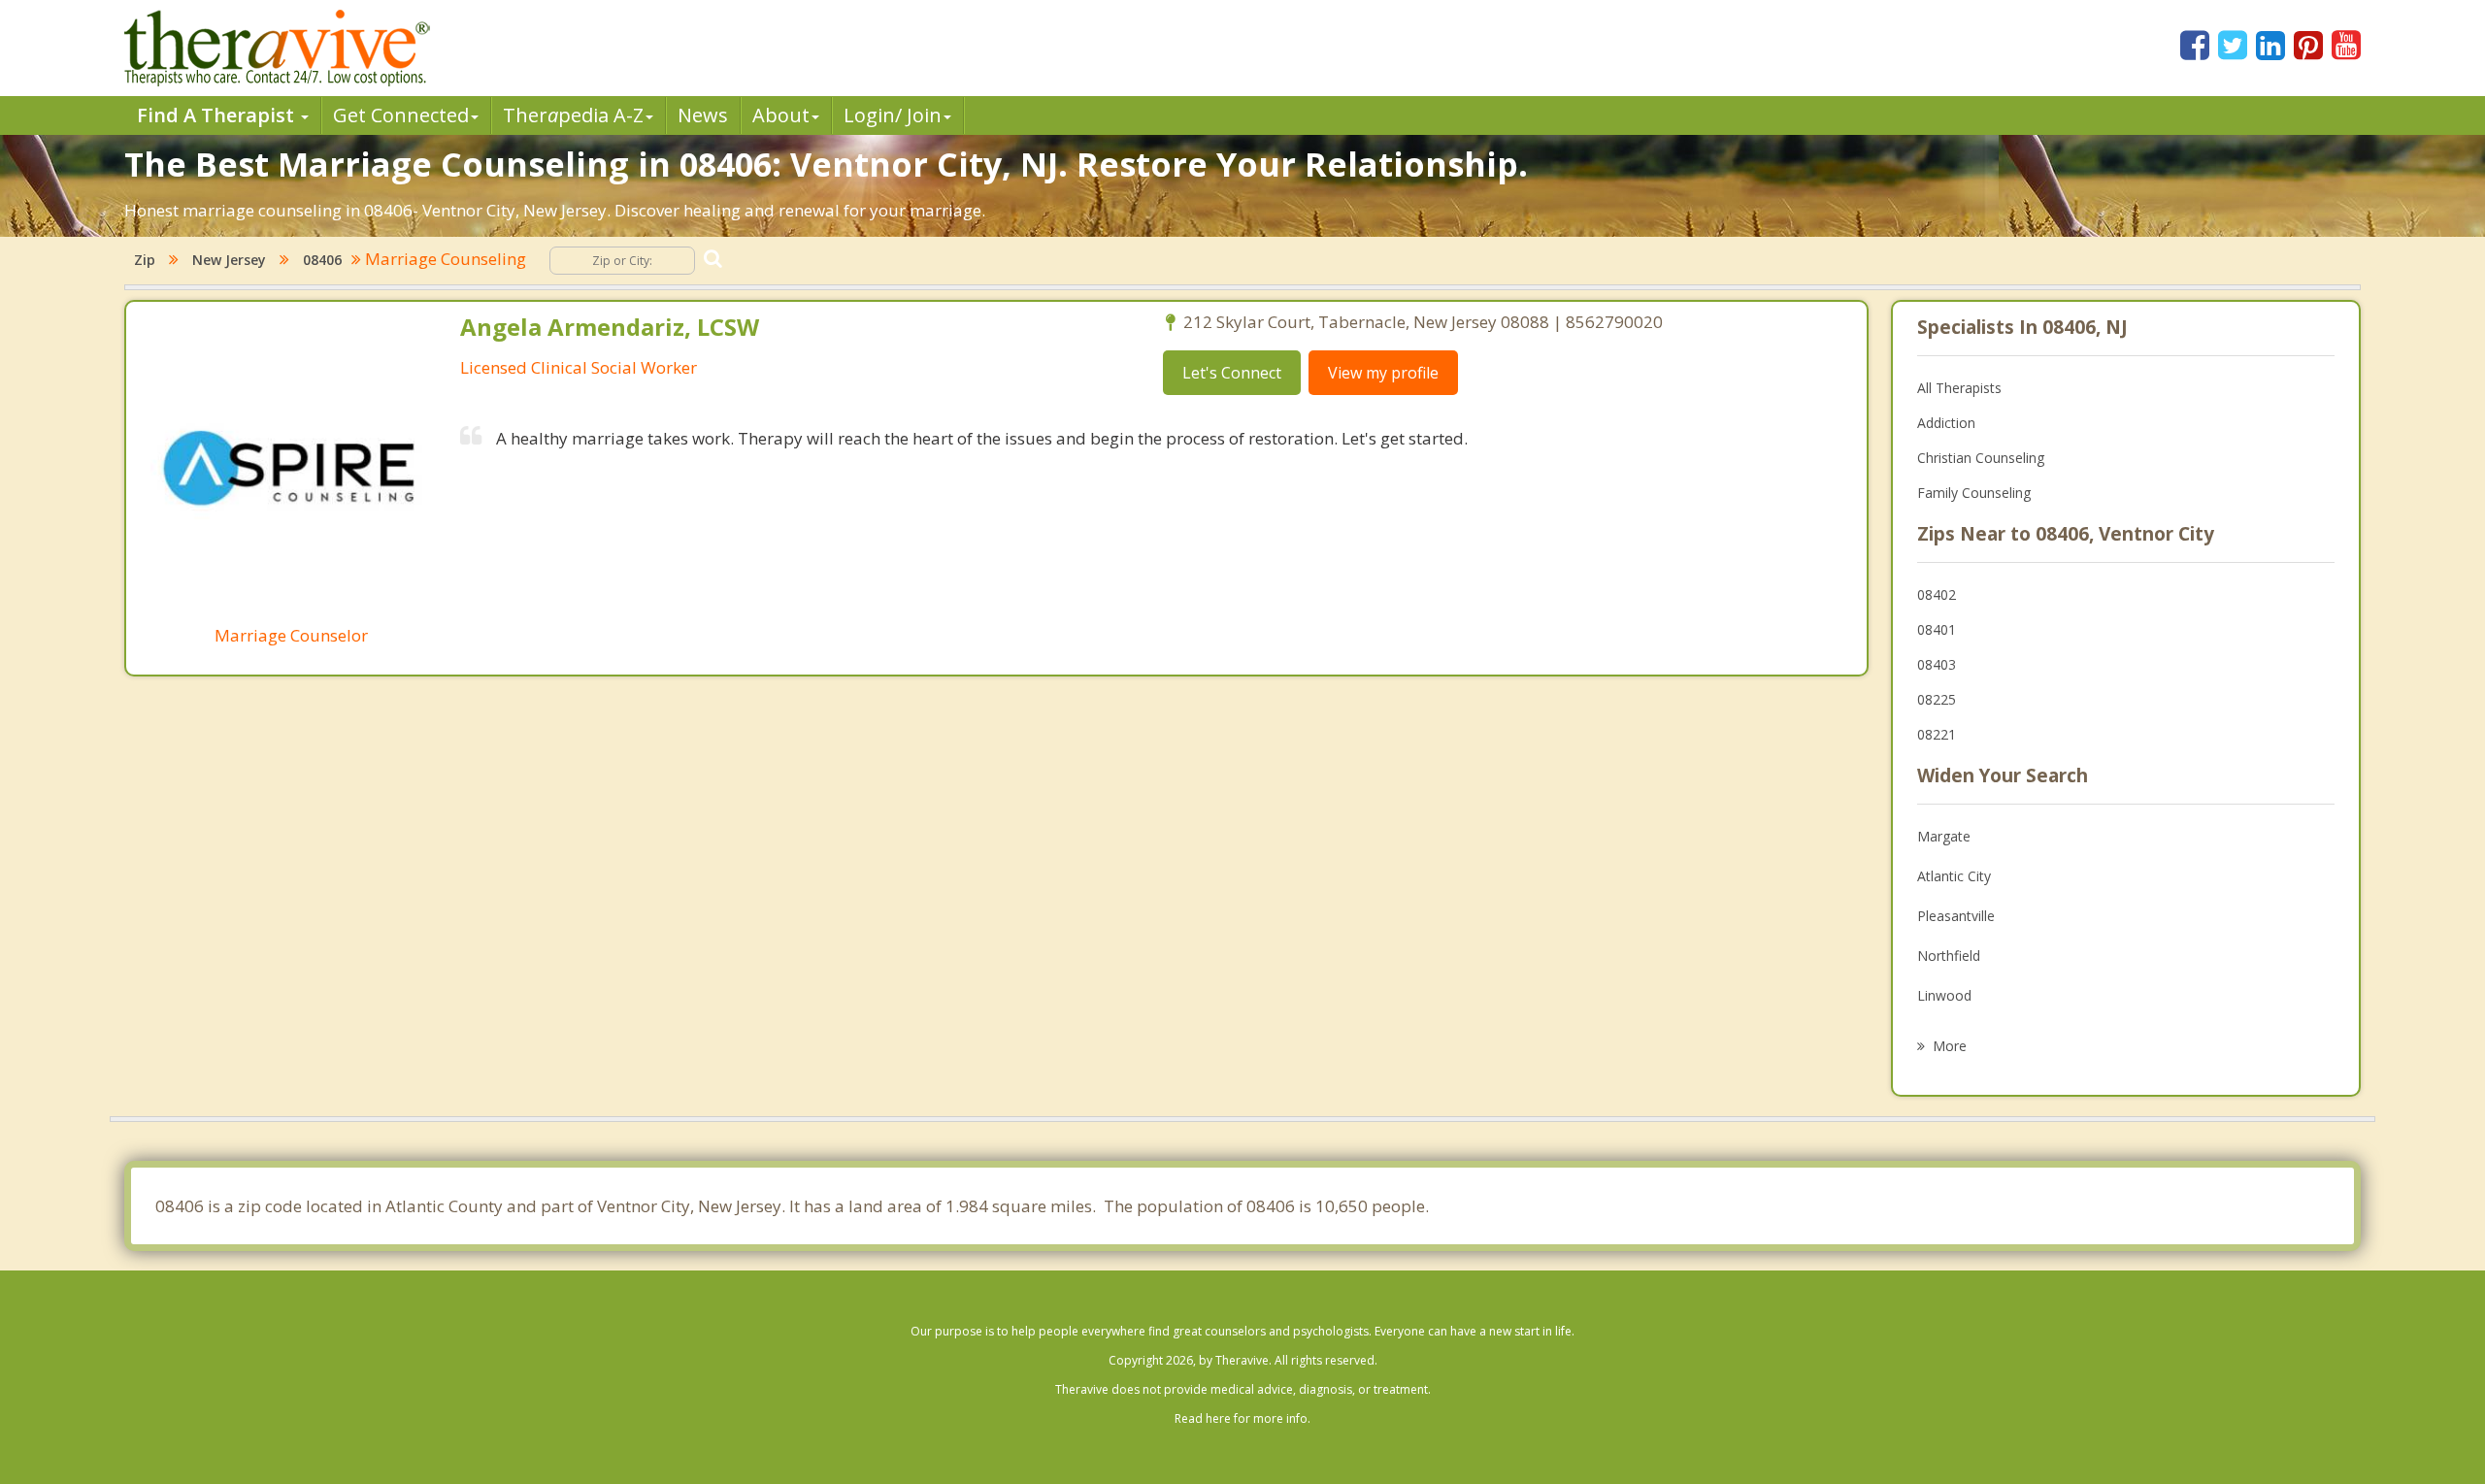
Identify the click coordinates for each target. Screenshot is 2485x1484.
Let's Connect (1232, 373)
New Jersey (229, 260)
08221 (1937, 734)
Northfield (1949, 956)
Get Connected (401, 115)
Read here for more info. (1242, 1418)
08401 (1937, 629)
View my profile (1383, 373)
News (703, 115)
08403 (1937, 664)
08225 (1937, 699)
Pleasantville (1956, 916)
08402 (1937, 594)
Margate (1944, 836)
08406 (322, 260)
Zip (145, 260)
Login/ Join (893, 115)
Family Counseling (1974, 493)
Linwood (1944, 995)
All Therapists (1959, 388)
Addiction (1946, 423)
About (781, 115)
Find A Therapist (218, 115)
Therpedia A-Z (573, 115)
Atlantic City (1954, 876)
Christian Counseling (1981, 458)
